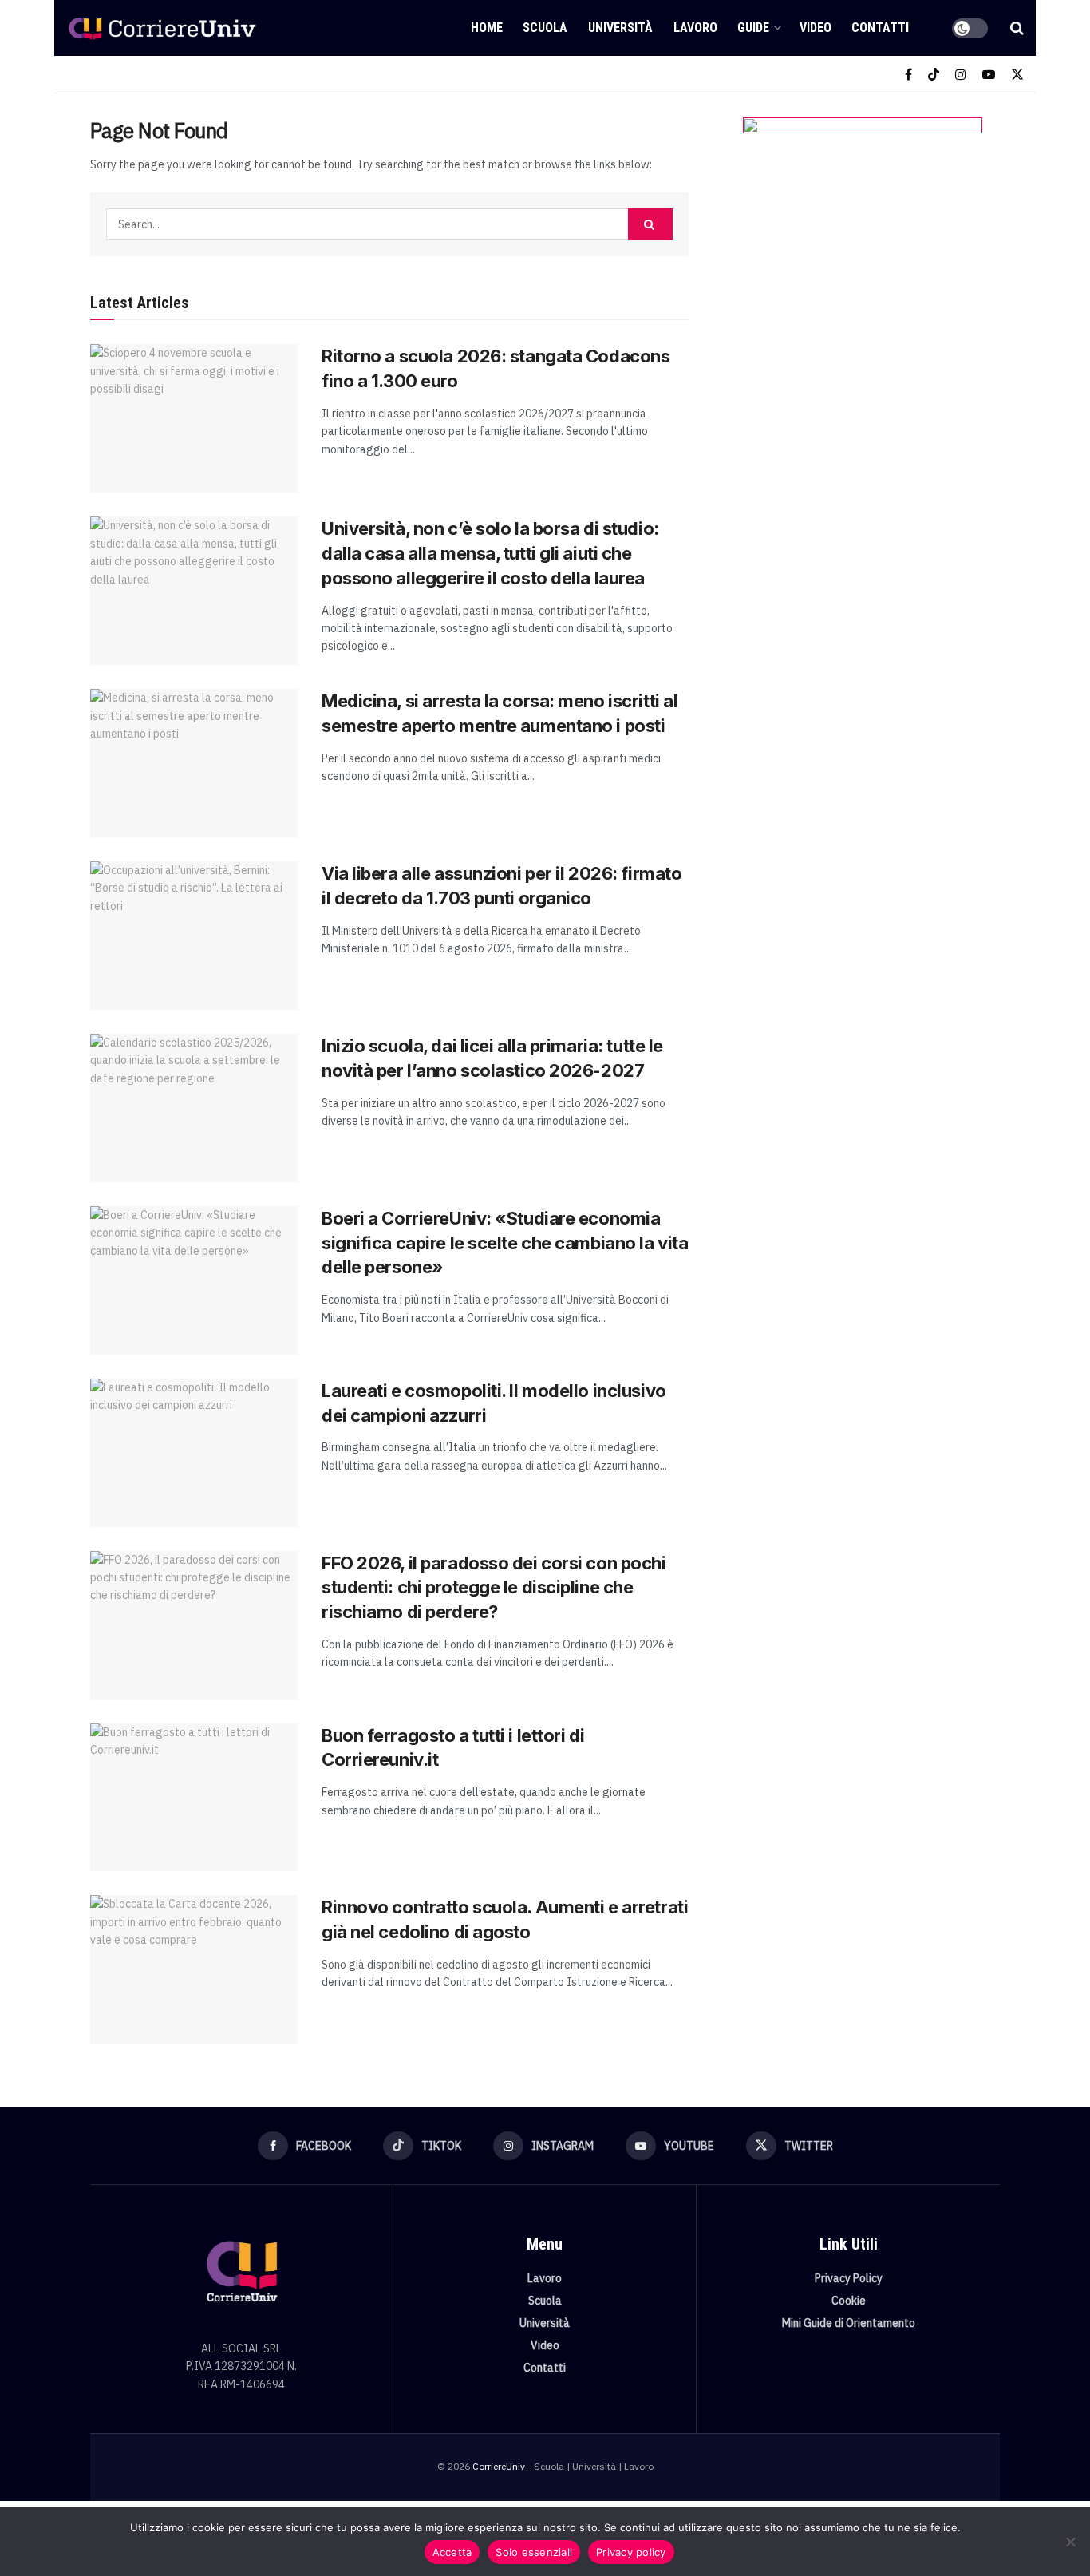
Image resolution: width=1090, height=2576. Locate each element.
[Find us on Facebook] (908, 75)
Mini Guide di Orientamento (849, 2323)
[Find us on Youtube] (989, 75)
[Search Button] (1017, 28)
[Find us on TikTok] (934, 75)
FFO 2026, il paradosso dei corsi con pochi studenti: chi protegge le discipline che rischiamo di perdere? (494, 1588)
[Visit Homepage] (162, 28)
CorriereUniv (499, 2466)
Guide (753, 28)
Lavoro (695, 28)
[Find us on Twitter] (1017, 75)
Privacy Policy (849, 2278)
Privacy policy (631, 2552)
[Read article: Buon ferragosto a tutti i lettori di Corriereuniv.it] (194, 1798)
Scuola (545, 28)
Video (816, 28)
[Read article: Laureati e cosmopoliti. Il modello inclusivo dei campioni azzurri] (194, 1453)
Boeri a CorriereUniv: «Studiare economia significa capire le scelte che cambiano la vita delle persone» (505, 1243)
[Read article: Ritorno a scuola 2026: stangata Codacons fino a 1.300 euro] (194, 418)
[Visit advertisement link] (862, 277)
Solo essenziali (534, 2552)
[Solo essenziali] (1070, 2542)
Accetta (452, 2552)
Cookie (849, 2301)
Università (620, 28)
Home (487, 28)
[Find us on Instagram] (961, 75)
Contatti (880, 28)
